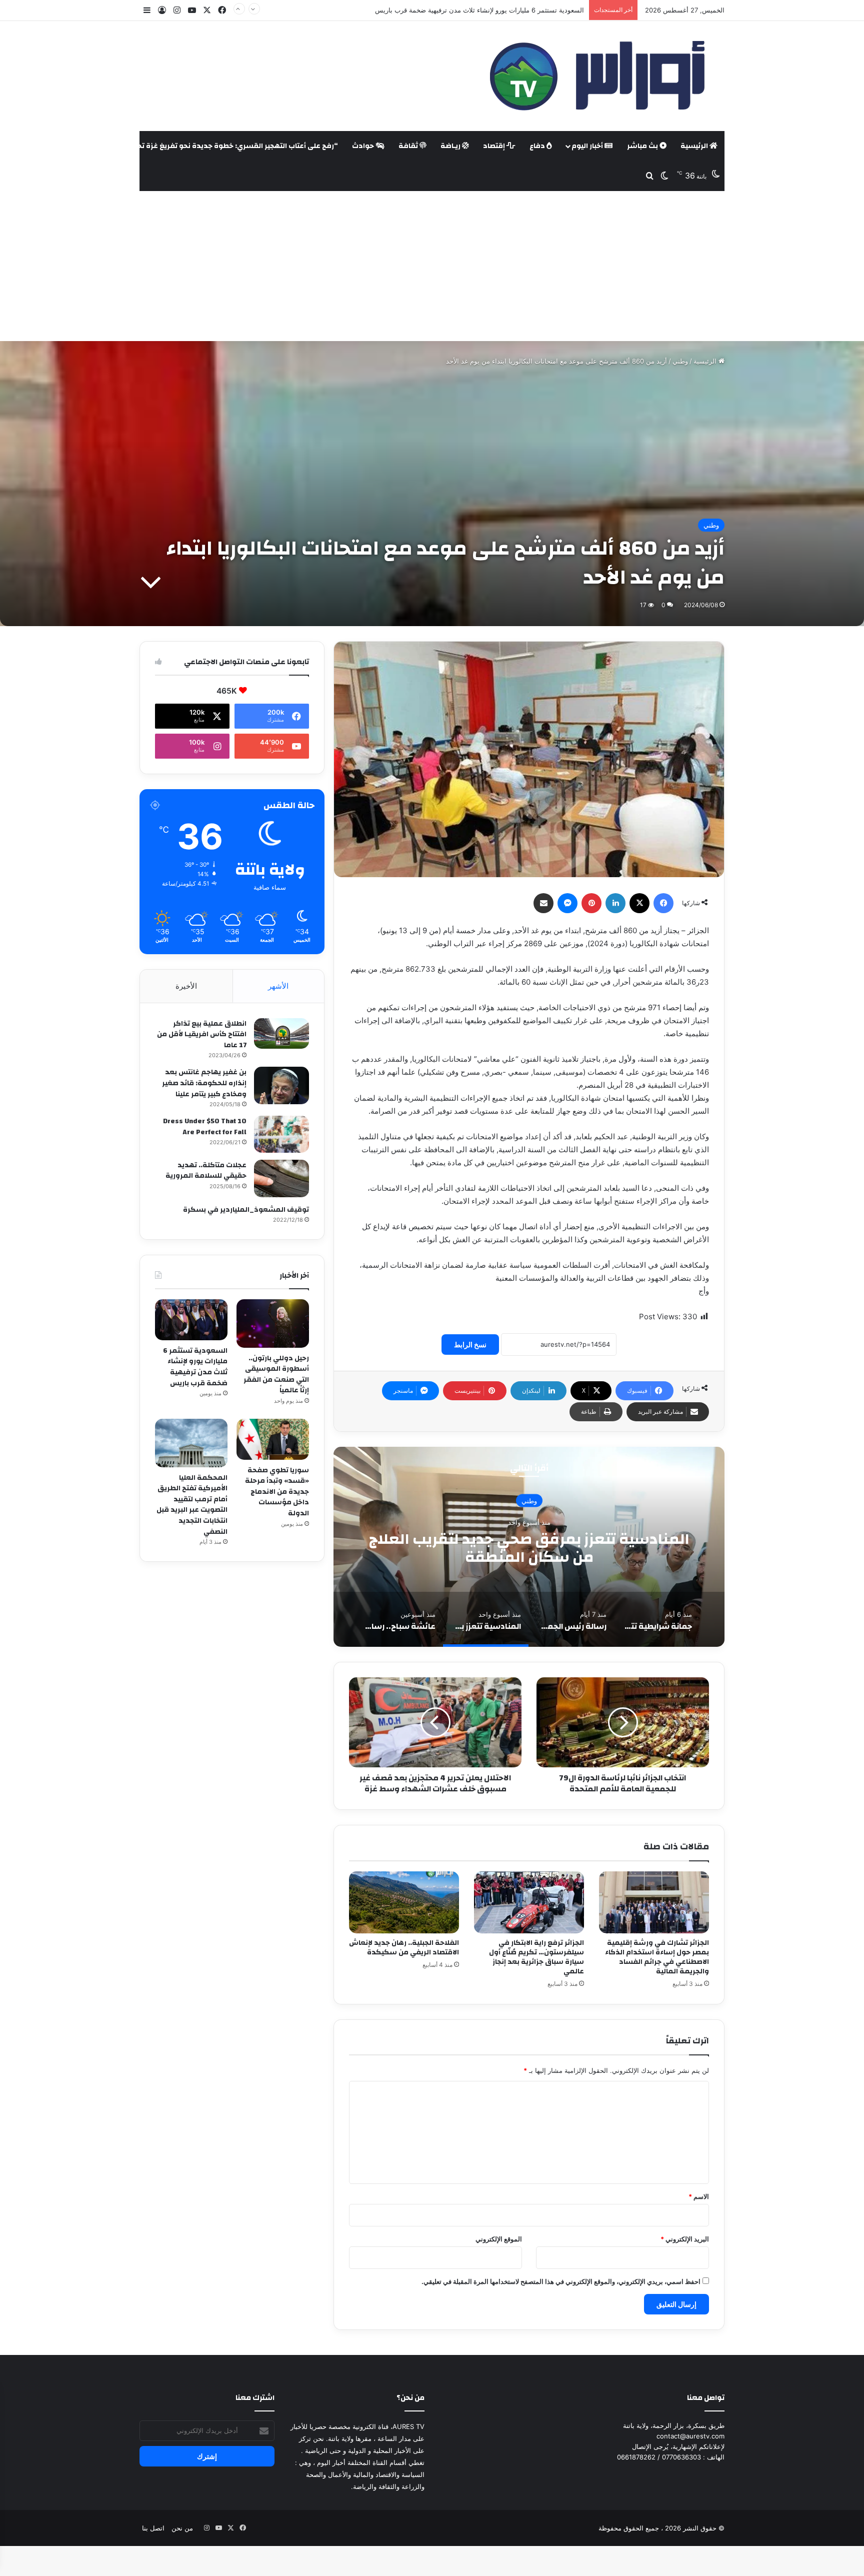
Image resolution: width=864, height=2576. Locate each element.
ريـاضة (451, 146)
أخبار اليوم (588, 146)
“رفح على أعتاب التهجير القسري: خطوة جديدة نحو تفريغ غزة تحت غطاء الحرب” (213, 146)
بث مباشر (643, 146)
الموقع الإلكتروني (499, 2239)
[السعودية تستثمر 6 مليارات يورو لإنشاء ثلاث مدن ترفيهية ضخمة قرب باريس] (191, 1320)
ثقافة (409, 146)
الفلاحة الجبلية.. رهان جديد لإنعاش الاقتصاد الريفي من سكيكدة (404, 1948)
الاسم (699, 2196)
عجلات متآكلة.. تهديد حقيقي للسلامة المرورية (206, 1171)
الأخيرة (186, 986)
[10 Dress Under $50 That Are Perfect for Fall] (281, 1134)
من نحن (182, 2528)
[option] (529, 1547)
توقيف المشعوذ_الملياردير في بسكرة (246, 1210)
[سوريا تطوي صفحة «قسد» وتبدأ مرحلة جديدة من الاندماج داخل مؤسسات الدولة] (273, 1439)
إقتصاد (495, 146)
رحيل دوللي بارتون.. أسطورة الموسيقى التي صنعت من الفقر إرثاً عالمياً (276, 1375)
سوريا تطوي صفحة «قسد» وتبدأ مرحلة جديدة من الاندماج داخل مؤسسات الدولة (473, 10)
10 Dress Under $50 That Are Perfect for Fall (205, 1127)
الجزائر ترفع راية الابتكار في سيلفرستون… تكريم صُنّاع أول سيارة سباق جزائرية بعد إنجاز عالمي (536, 1957)
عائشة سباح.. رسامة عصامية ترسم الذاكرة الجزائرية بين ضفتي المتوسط (529, 1548)
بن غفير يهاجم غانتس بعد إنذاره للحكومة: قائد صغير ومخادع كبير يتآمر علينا (204, 1083)
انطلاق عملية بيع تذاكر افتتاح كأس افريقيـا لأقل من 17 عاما (202, 1034)
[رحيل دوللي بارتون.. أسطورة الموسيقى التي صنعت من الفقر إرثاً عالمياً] (273, 1324)
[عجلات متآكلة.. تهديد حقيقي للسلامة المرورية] (281, 1178)
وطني (680, 361)
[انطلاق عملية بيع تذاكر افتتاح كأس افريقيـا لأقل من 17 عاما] (281, 1034)
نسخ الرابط (470, 1345)
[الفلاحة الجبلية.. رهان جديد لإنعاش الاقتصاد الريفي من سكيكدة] (404, 1902)
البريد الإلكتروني (685, 2239)
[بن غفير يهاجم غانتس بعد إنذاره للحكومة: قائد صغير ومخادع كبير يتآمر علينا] (281, 1085)
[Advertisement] (432, 266)
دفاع (538, 146)
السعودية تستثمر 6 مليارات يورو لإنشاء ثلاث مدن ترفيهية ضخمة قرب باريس (195, 1367)
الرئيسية (695, 146)
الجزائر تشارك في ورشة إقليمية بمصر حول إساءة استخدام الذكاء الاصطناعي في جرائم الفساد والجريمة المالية (657, 1957)
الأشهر (278, 986)
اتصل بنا (153, 2528)
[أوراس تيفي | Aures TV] (595, 76)
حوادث (364, 146)
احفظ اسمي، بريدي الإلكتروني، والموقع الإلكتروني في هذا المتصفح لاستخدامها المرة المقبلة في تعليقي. (561, 2281)
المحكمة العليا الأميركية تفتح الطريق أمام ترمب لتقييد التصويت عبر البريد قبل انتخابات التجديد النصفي (192, 1505)
